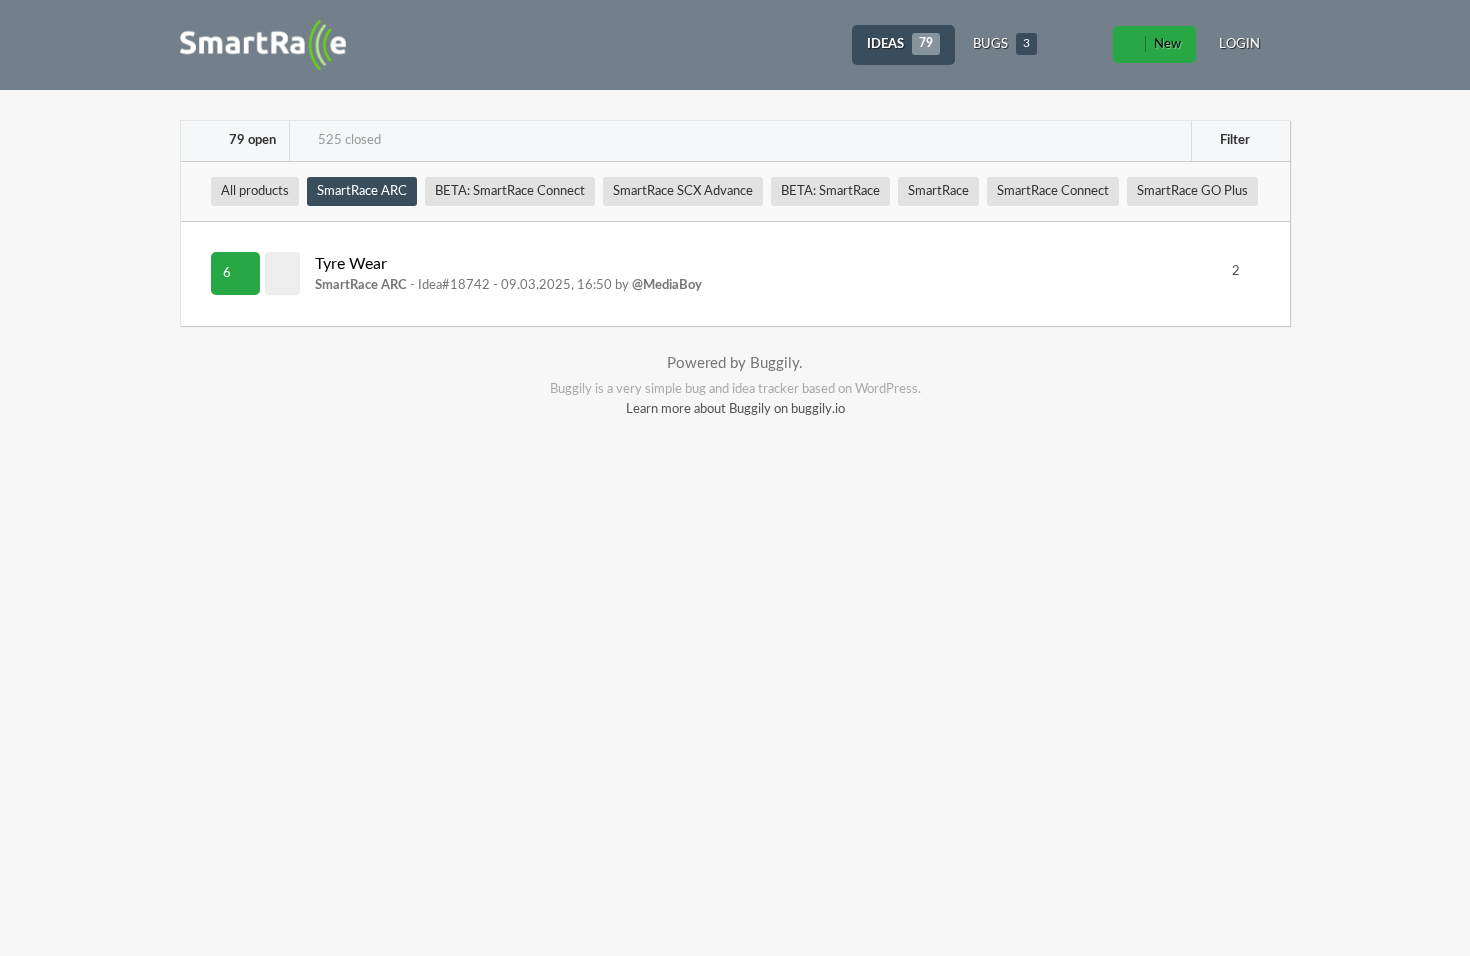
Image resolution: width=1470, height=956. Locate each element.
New (1166, 44)
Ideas (900, 44)
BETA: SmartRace (830, 191)
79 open (251, 140)
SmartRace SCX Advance (683, 191)
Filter (1233, 140)
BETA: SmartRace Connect (510, 191)
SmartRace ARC (362, 191)
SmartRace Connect (1053, 191)
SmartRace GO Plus (1192, 191)
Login (1239, 44)
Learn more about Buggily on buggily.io (735, 409)
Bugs (1001, 44)
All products (255, 191)
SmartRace (938, 191)
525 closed (348, 140)
